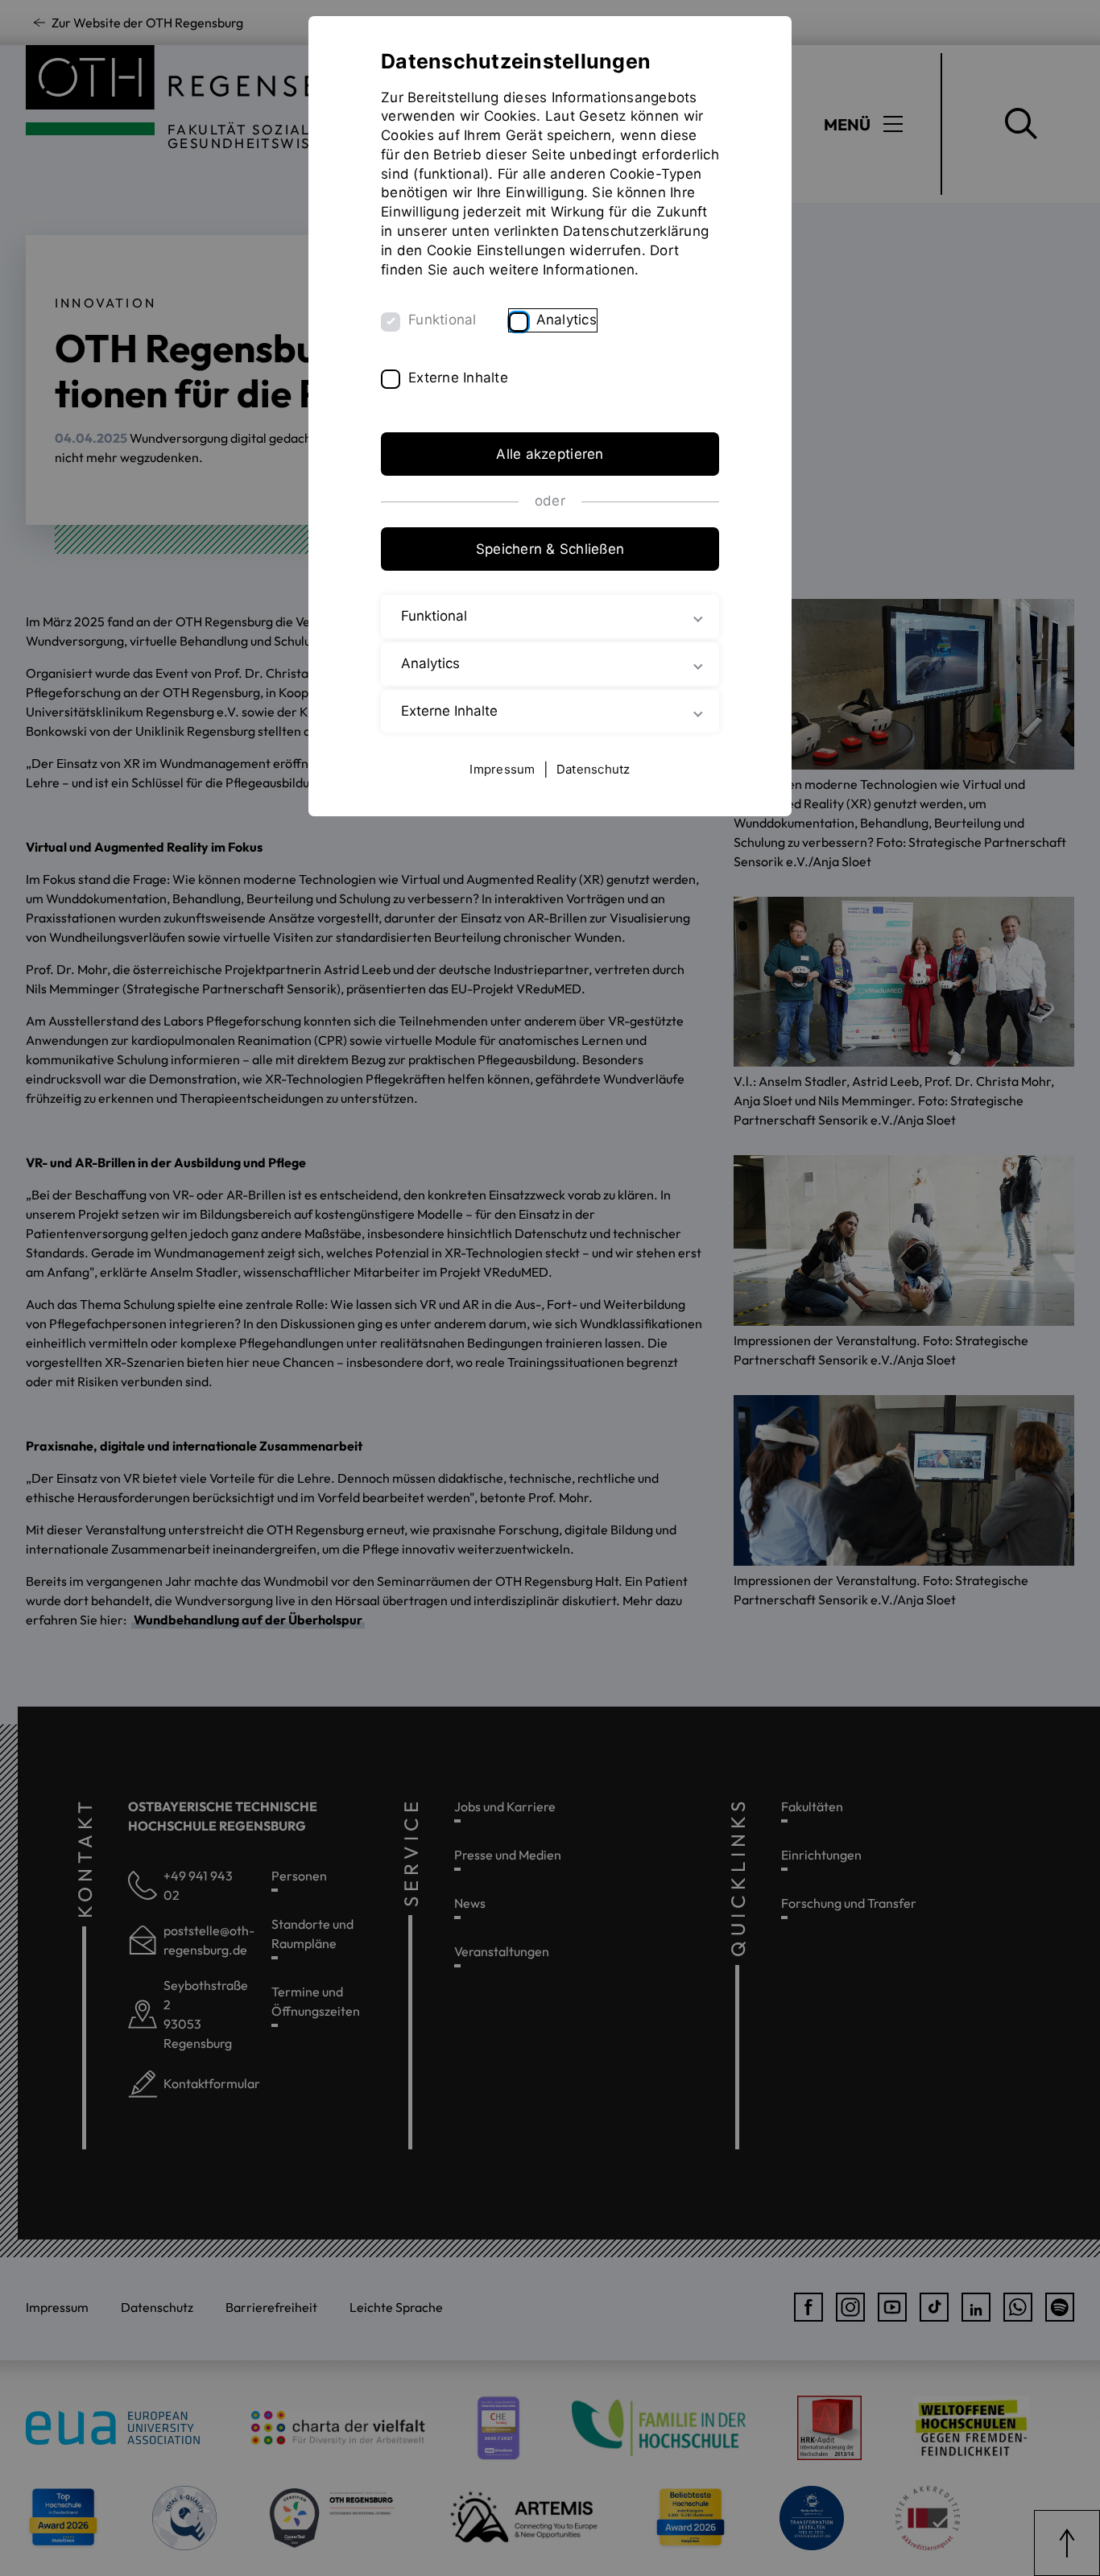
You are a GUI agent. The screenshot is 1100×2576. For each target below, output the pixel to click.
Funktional (442, 320)
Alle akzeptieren (550, 454)
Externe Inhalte (458, 378)
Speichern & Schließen (550, 549)
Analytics (567, 320)
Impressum (502, 769)
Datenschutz (593, 769)
